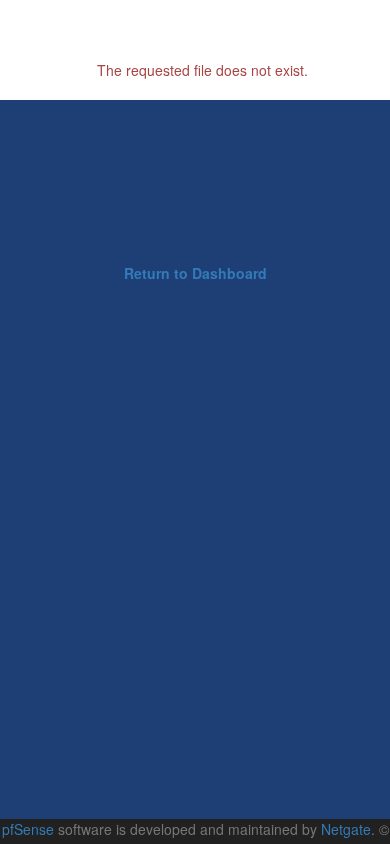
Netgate (346, 829)
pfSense (28, 829)
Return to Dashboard (195, 273)
